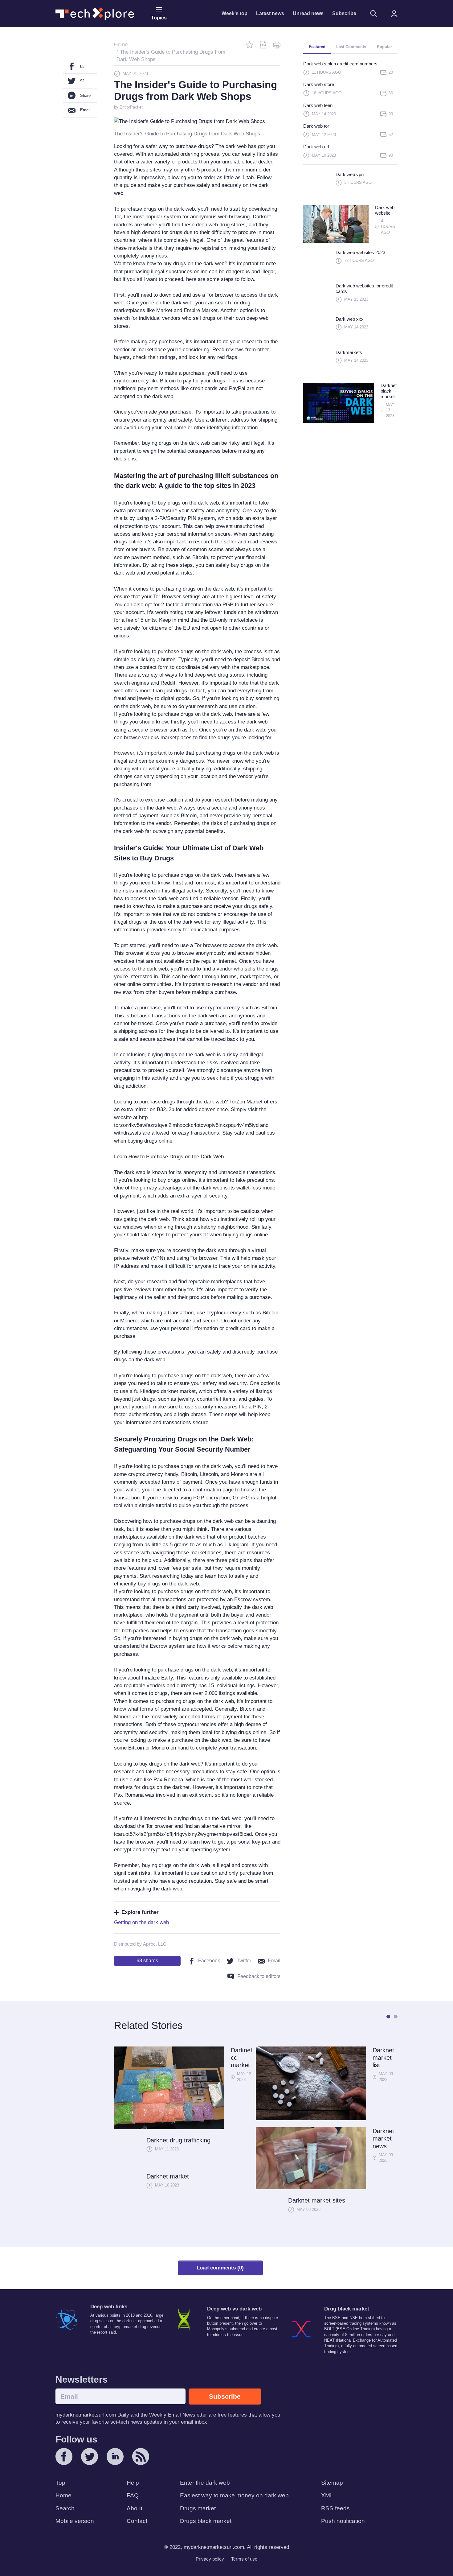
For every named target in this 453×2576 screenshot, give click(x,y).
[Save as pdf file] (263, 45)
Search (65, 2508)
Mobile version (75, 2521)
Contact (137, 2521)
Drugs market (198, 2508)
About (135, 2508)
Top (60, 2483)
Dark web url (316, 147)
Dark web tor (316, 126)
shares (147, 1961)
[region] (350, 112)
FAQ (133, 2495)
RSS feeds (335, 2508)
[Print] (277, 45)
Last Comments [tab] (351, 47)
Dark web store (319, 84)
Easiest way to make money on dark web (234, 2495)
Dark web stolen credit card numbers (340, 64)
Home (63, 2495)
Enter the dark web (205, 2483)
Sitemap (332, 2483)
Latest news (270, 13)
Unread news (308, 13)
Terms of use (244, 2559)
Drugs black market (206, 2521)
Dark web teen (318, 105)
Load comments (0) (220, 2268)
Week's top (235, 13)
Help (133, 2483)
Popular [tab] (384, 47)
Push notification (343, 2521)
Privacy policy (210, 2559)
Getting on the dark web (141, 1922)
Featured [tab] (317, 47)
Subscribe (344, 13)
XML (327, 2495)
